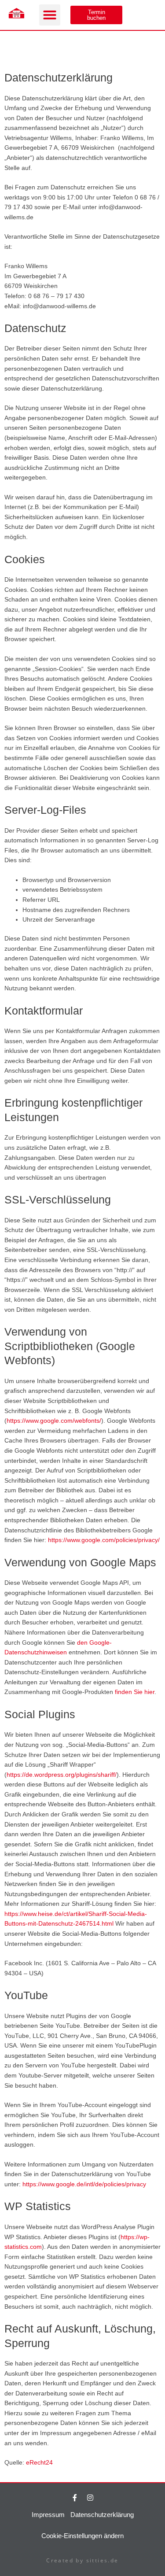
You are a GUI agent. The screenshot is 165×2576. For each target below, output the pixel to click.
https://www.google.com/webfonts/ (54, 1421)
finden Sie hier (134, 1692)
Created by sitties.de (82, 2560)
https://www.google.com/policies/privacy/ (104, 1540)
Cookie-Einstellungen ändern (82, 2536)
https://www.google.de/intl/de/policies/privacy (84, 2184)
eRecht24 (39, 2463)
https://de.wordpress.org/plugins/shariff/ (62, 1775)
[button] (50, 15)
